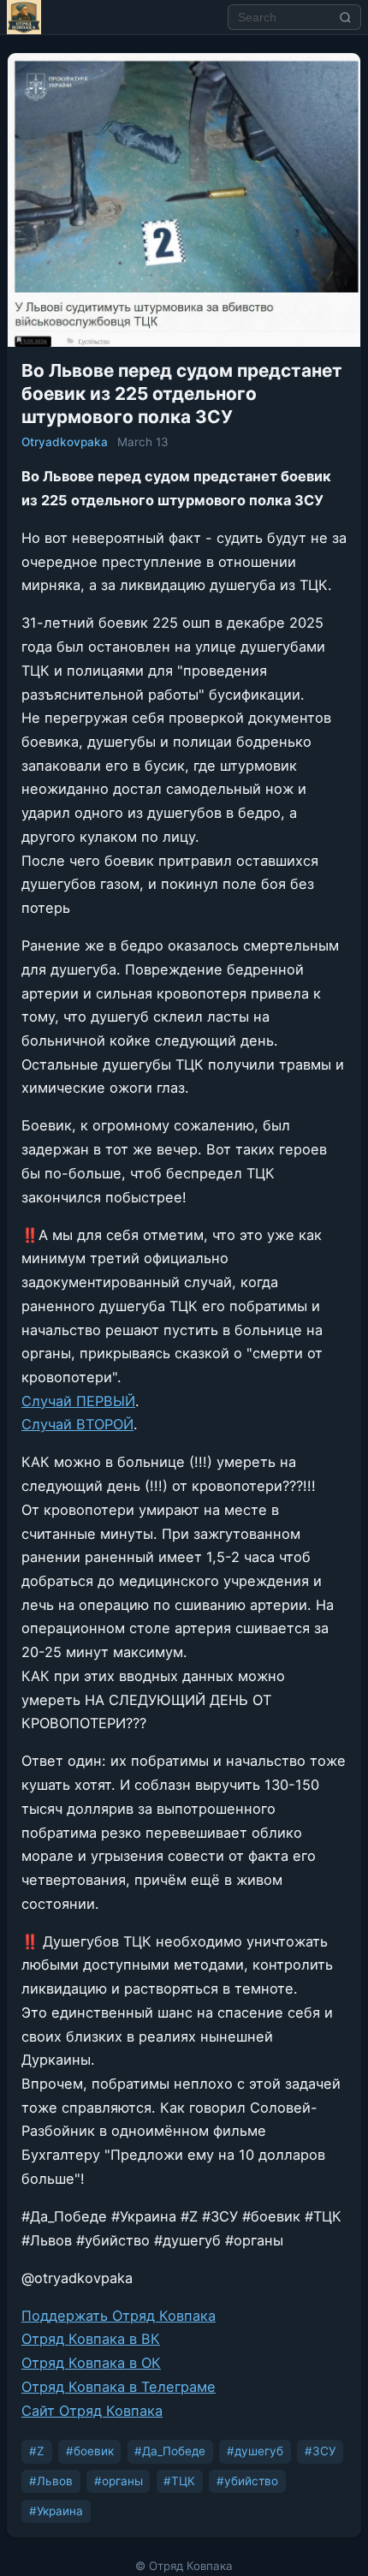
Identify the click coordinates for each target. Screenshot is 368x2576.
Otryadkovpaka (65, 442)
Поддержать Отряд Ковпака (119, 2316)
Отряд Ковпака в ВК (91, 2339)
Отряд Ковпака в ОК (91, 2363)
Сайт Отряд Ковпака (92, 2411)
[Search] (346, 17)
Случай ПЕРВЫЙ (78, 1401)
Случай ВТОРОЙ (77, 1424)
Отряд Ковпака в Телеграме (119, 2387)
